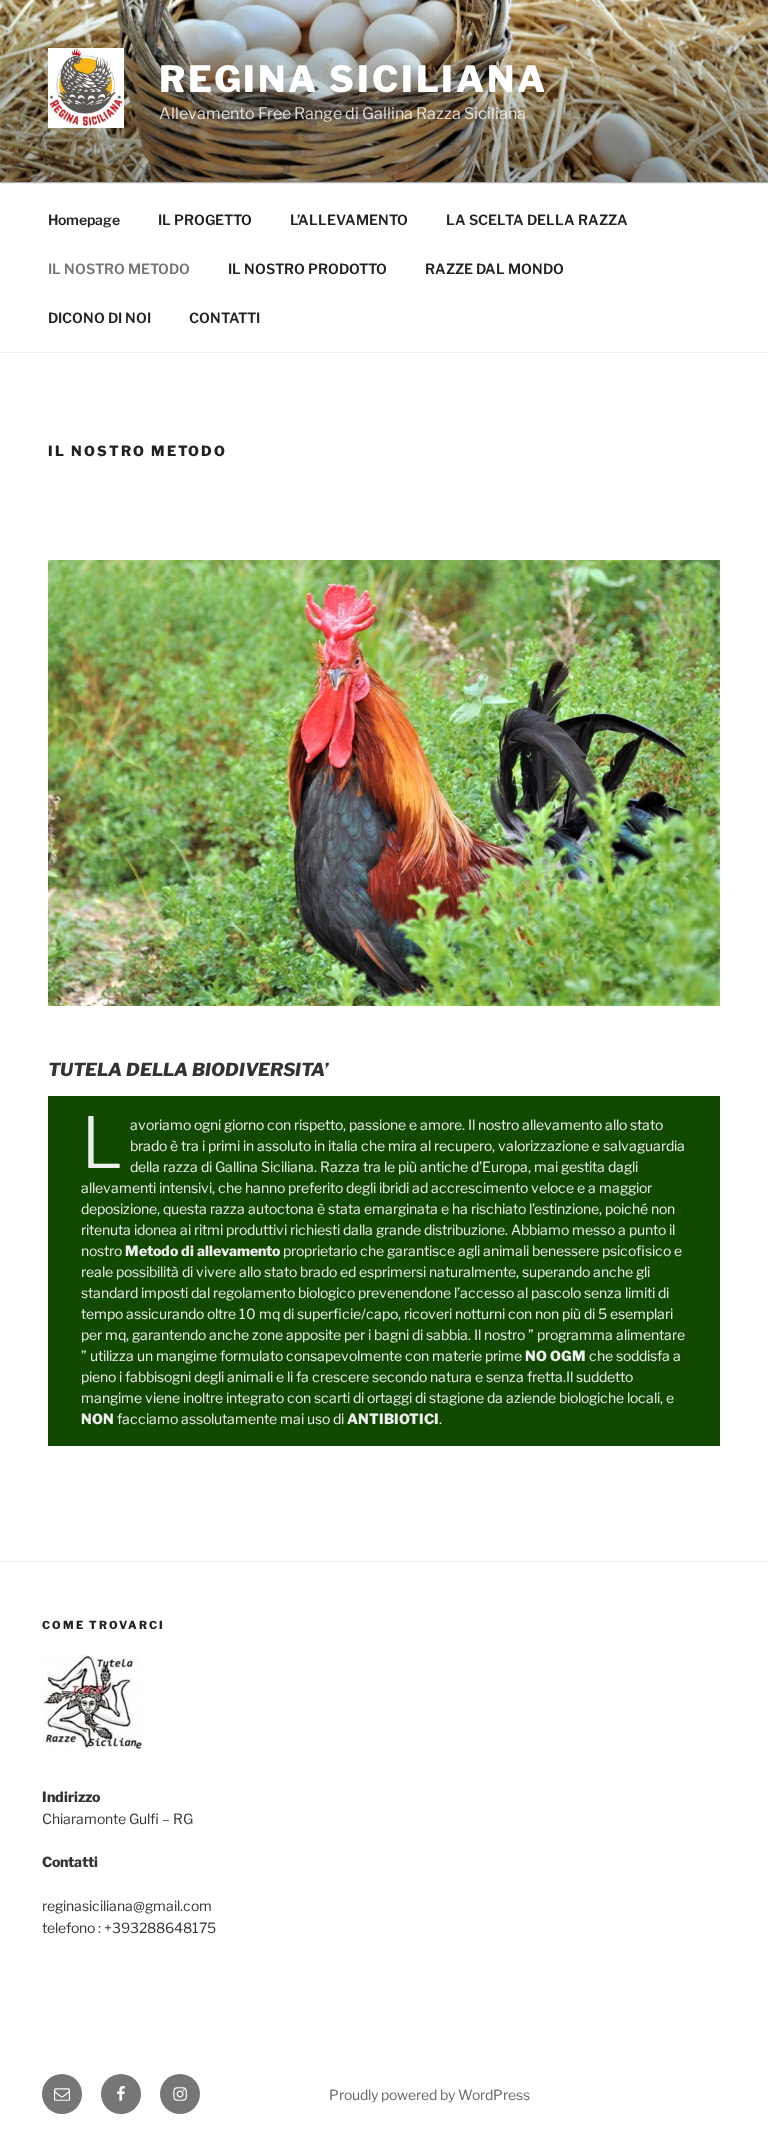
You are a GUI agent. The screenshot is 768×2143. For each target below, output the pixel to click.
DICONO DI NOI (99, 317)
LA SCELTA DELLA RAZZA (537, 219)
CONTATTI (224, 317)
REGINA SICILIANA (353, 79)
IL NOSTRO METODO (119, 268)
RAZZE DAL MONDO (494, 268)
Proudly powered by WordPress (429, 2094)
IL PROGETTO (205, 219)
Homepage (84, 219)
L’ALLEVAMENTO (349, 219)
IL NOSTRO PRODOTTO (307, 268)
